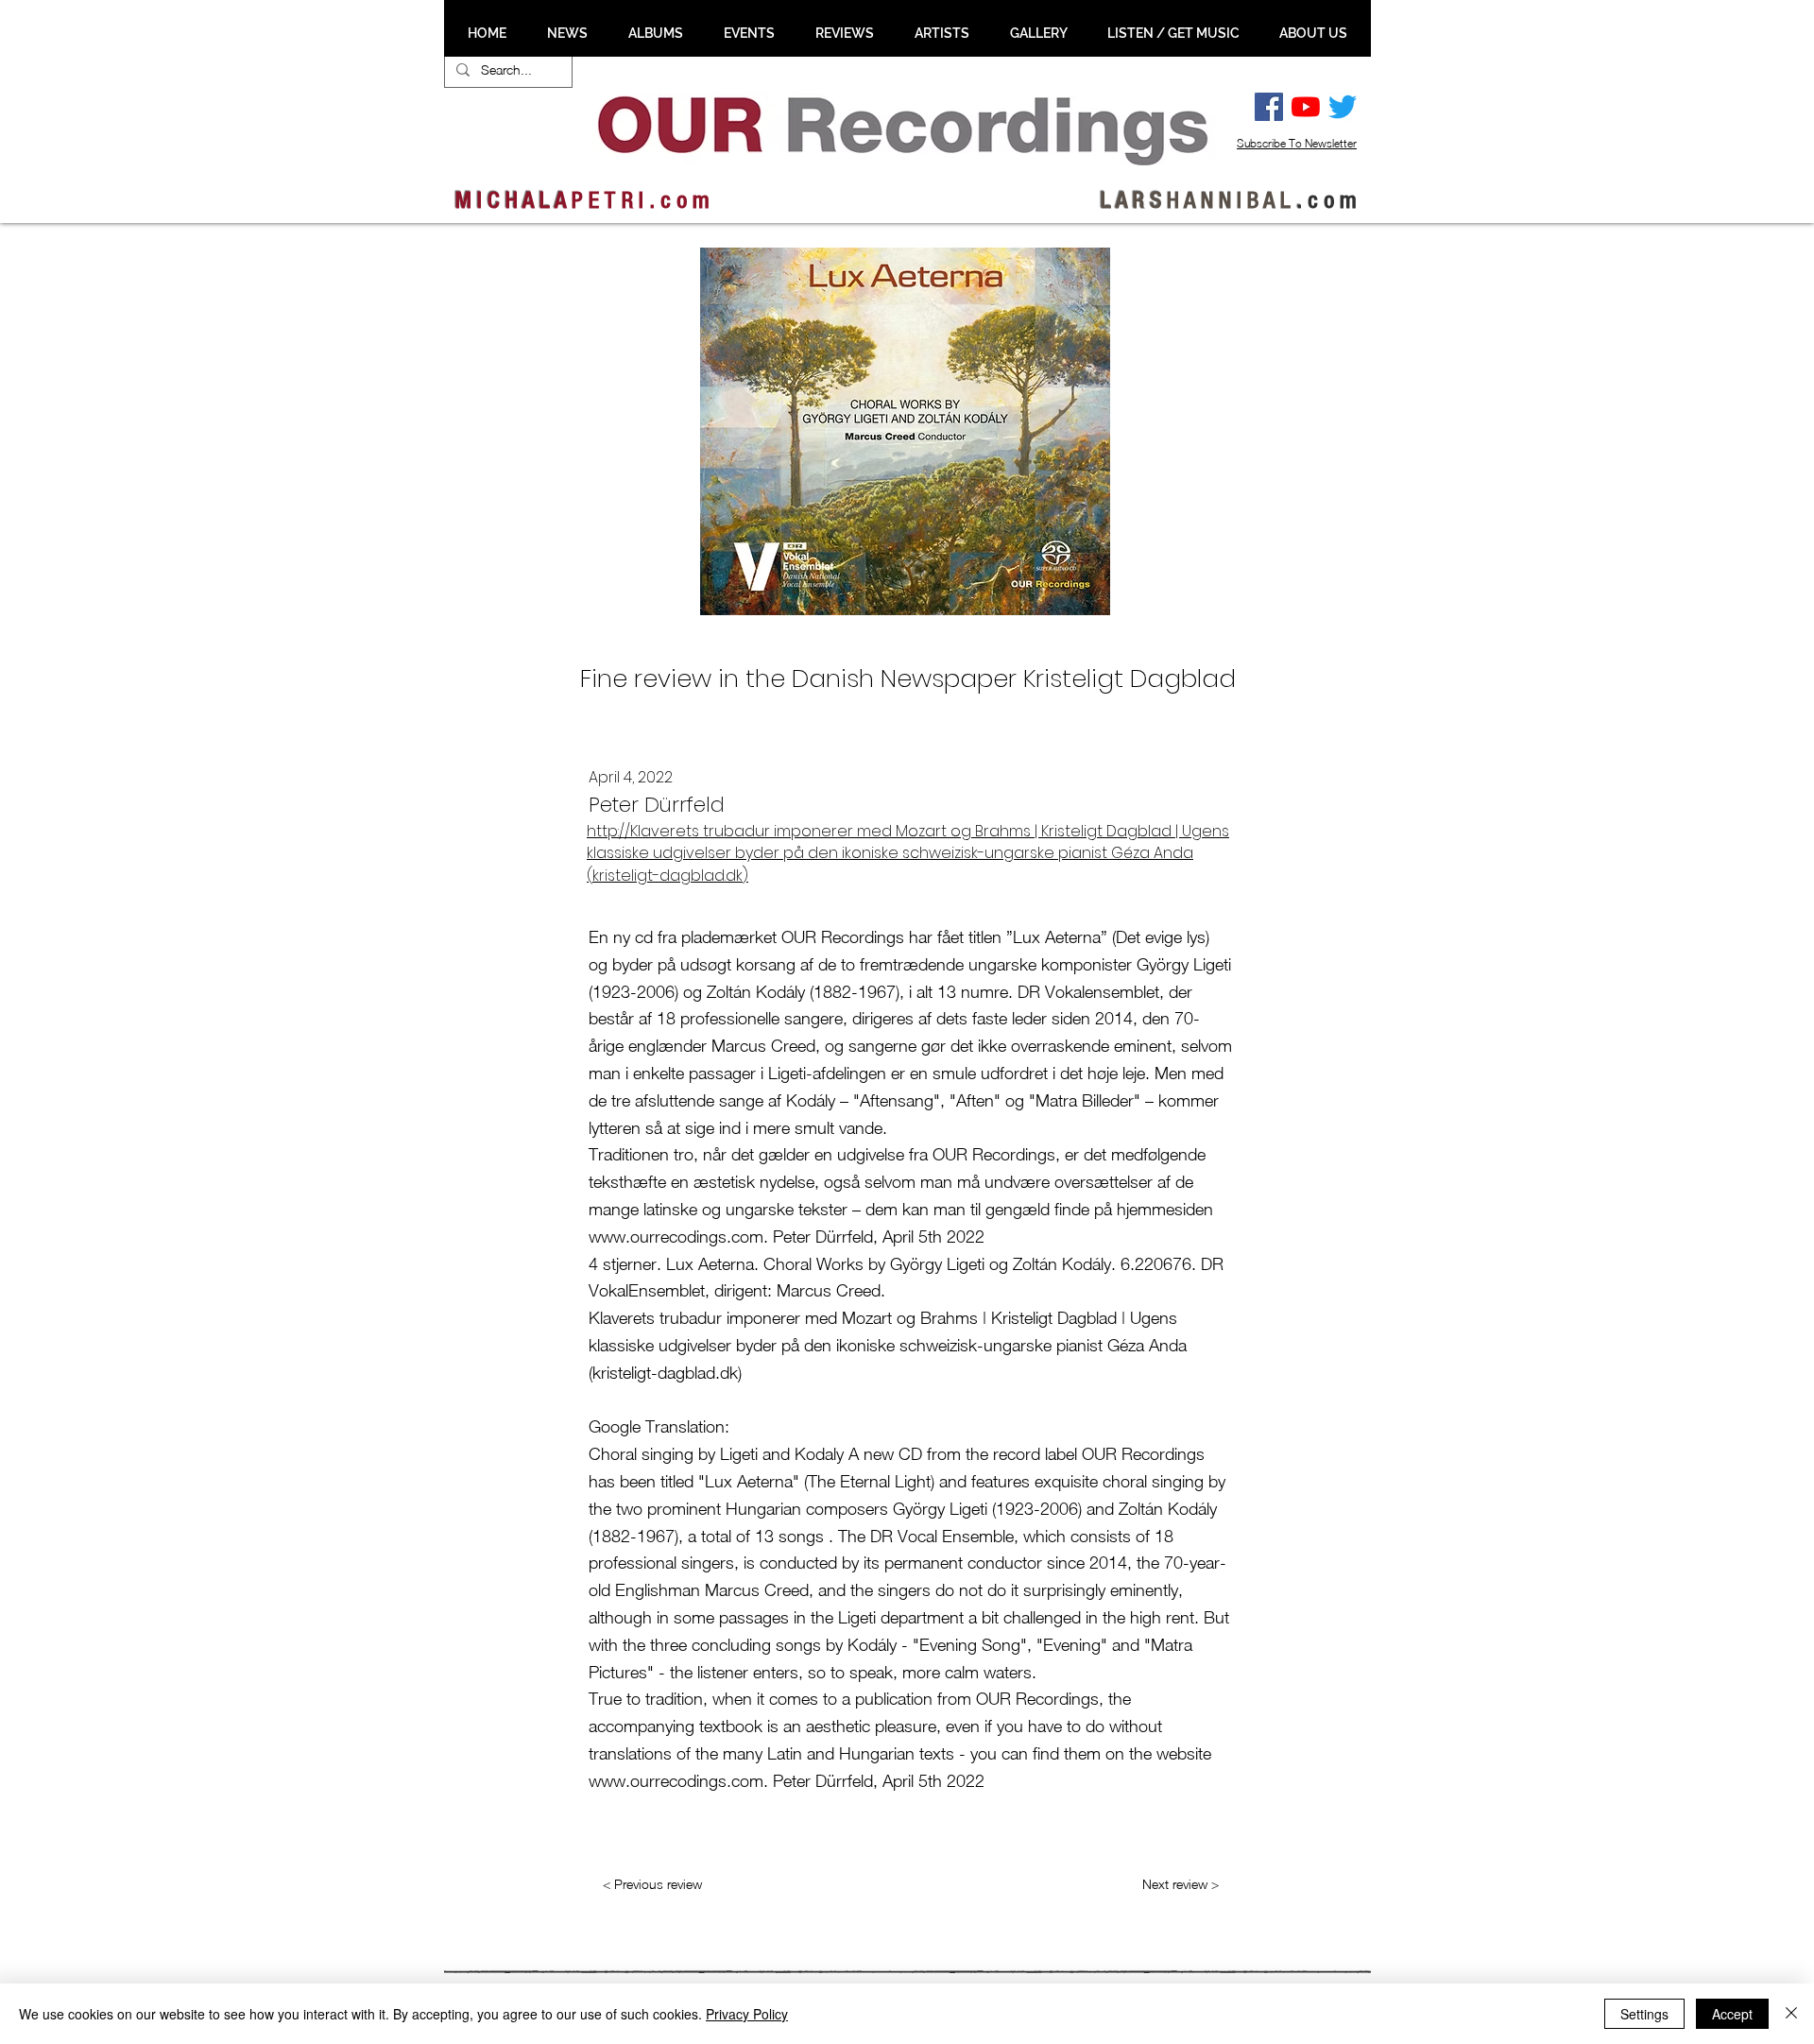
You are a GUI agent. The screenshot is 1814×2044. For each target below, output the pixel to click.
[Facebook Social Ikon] (1269, 107)
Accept (1732, 2014)
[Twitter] (1343, 107)
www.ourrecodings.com (676, 1237)
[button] (567, 33)
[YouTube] (1306, 107)
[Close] (1791, 2014)
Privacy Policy (747, 2014)
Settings (1644, 2014)
